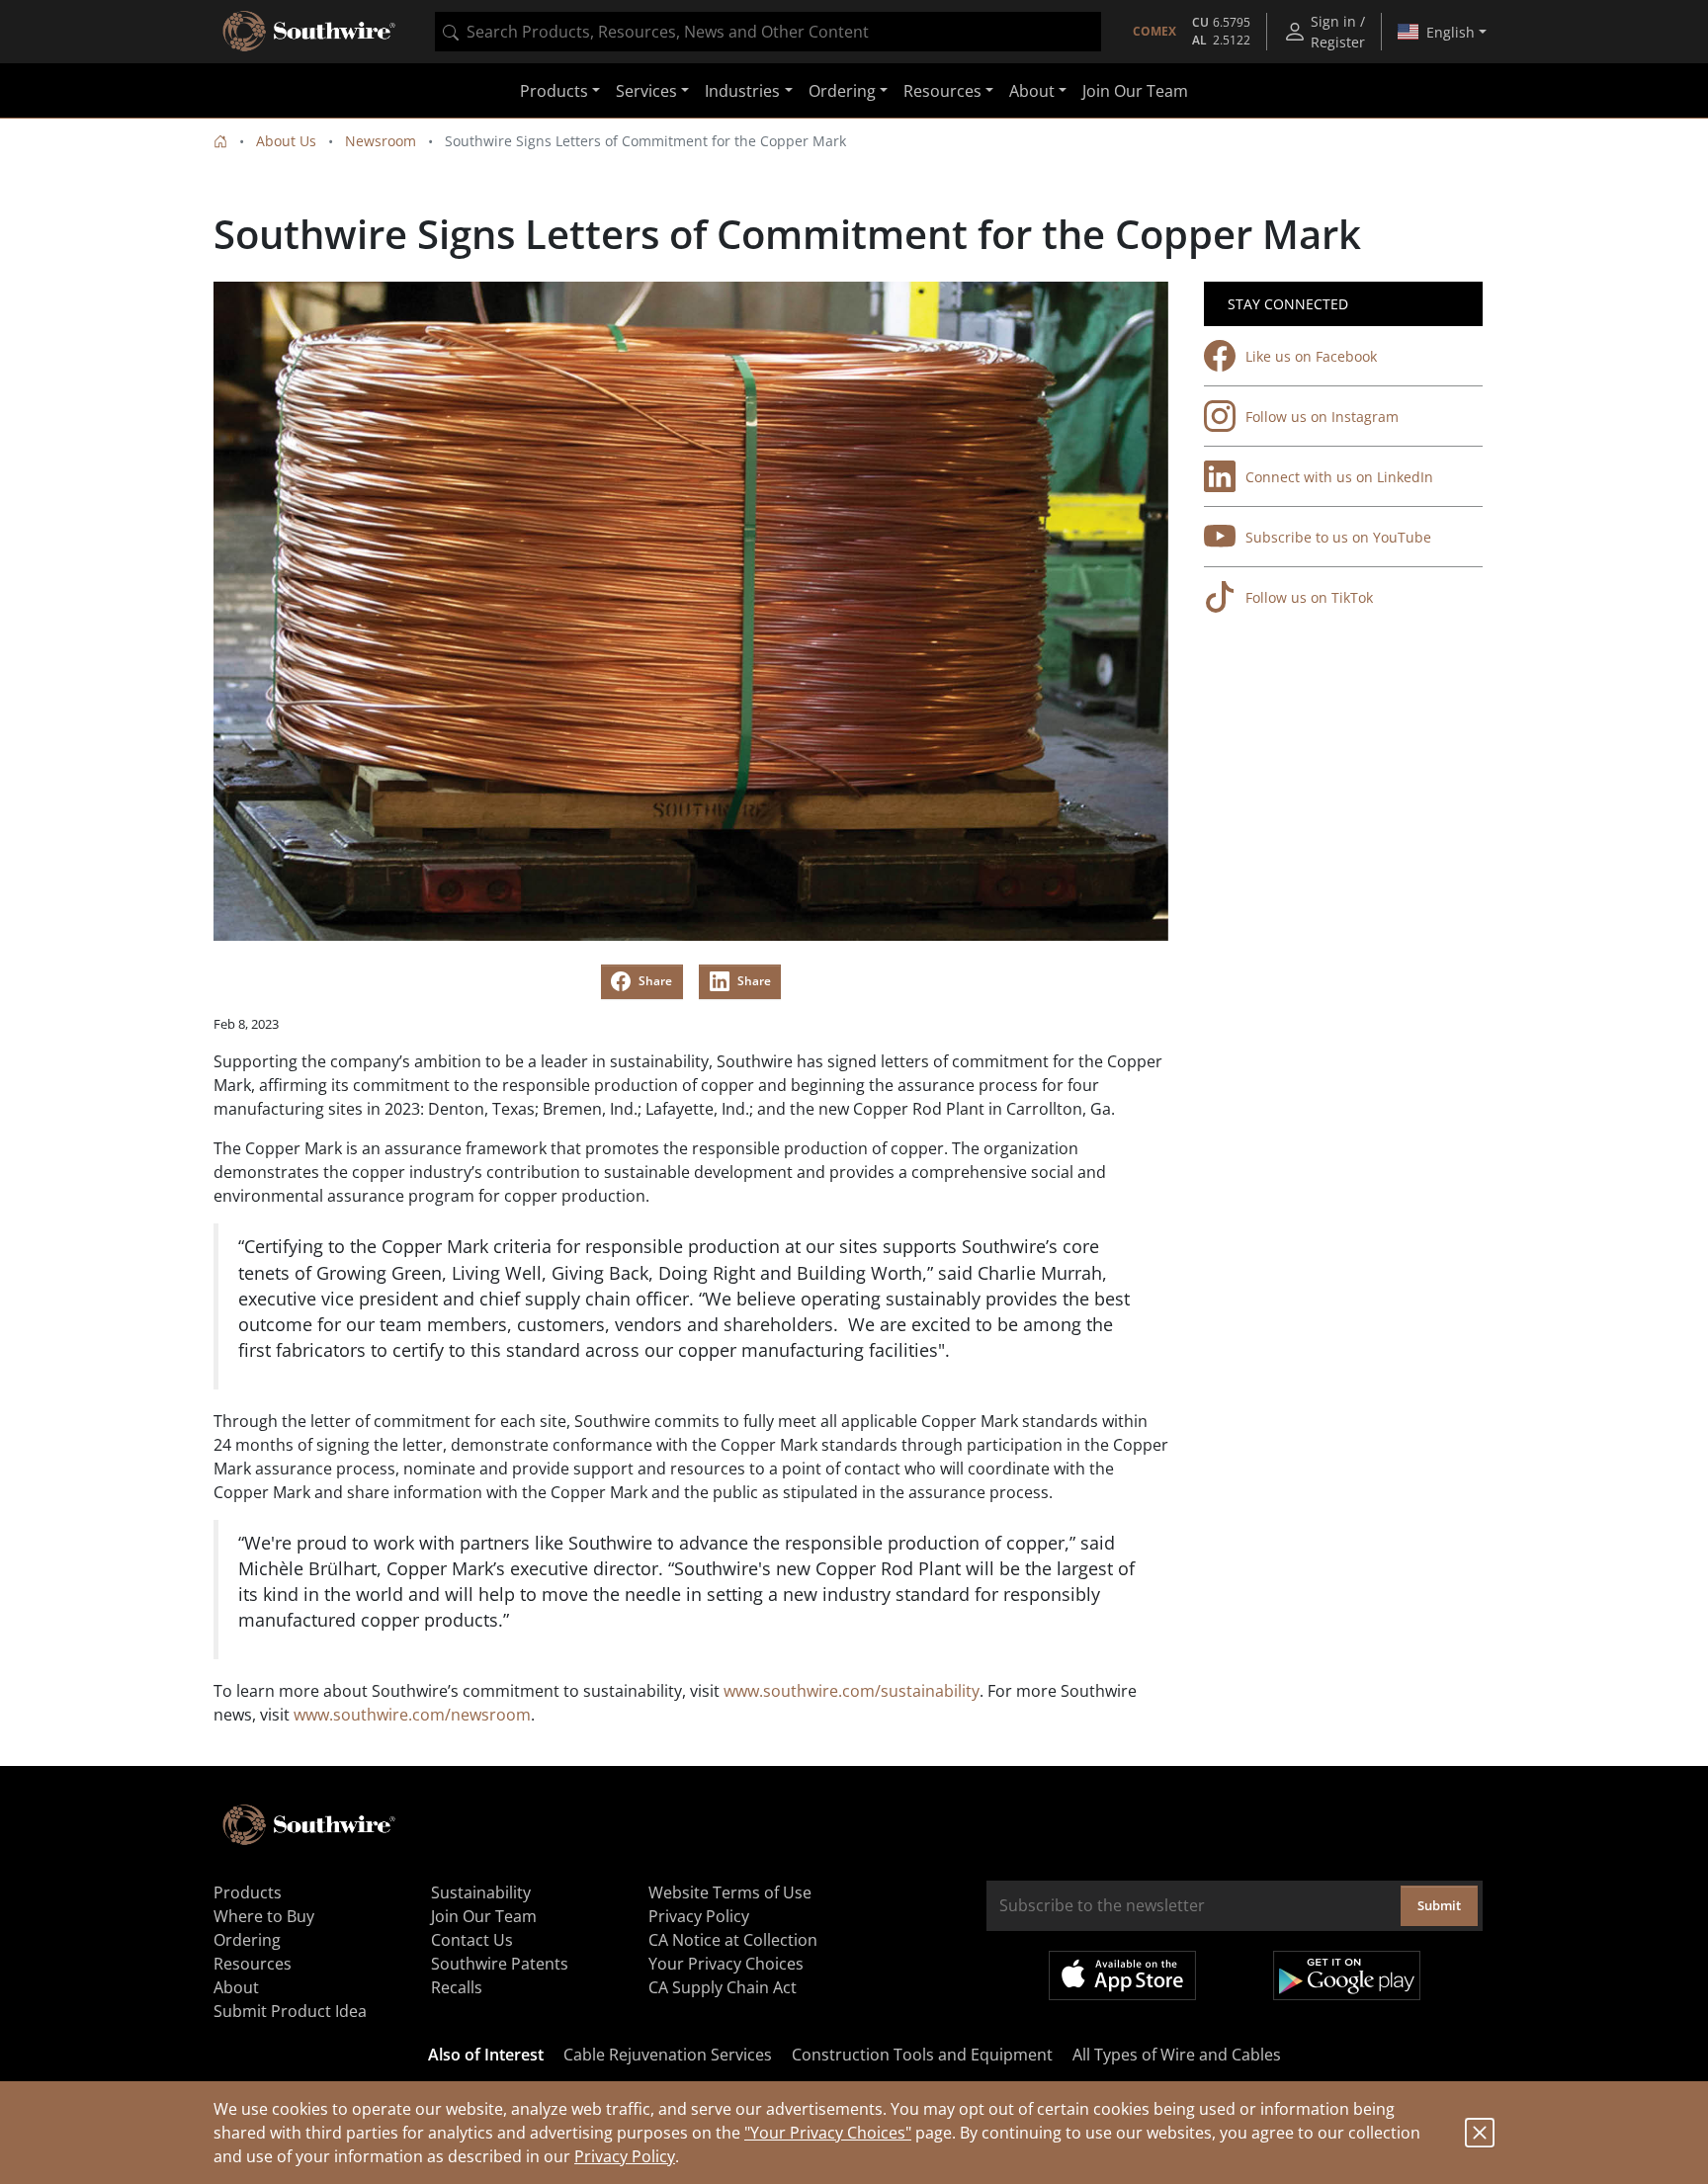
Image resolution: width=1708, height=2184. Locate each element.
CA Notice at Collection (733, 1940)
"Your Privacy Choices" (828, 2133)
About (236, 1987)
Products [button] (554, 91)
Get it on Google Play (1347, 1975)
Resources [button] (942, 91)
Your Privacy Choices (726, 1964)
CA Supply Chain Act (723, 1987)
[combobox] (768, 32)
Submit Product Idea (290, 2011)
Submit (1439, 1905)
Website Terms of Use (730, 1892)
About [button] (1032, 91)
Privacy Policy (625, 2156)
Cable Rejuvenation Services (668, 2055)
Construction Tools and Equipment (922, 2055)
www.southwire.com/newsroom (412, 1715)
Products (248, 1892)
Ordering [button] (842, 91)
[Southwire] (310, 32)
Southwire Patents (500, 1964)
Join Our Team (1135, 91)
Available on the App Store (1122, 1975)
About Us (286, 141)
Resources (253, 1964)
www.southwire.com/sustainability (852, 1691)
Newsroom (381, 141)
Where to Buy (264, 1916)
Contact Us (472, 1940)
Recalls (457, 1987)
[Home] (220, 141)
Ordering (247, 1940)
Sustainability (481, 1892)
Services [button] (646, 91)
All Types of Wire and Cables (1177, 2055)
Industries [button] (742, 91)
